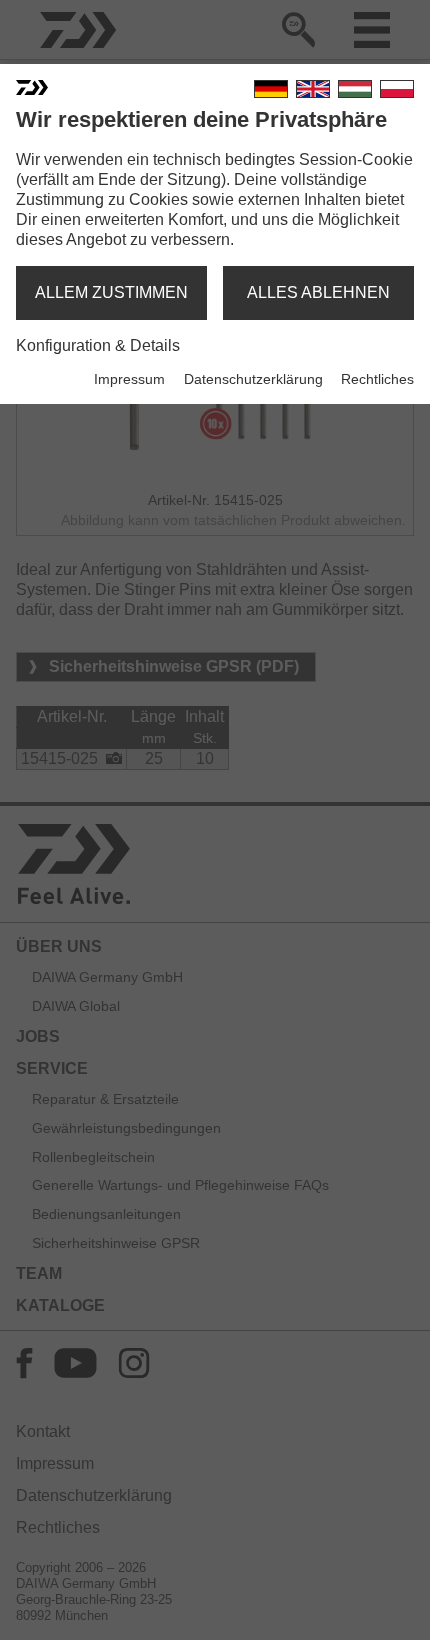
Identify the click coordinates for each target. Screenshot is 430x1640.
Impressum (129, 379)
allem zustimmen (111, 292)
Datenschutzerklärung (253, 379)
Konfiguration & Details (98, 345)
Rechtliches (377, 379)
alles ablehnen (318, 292)
